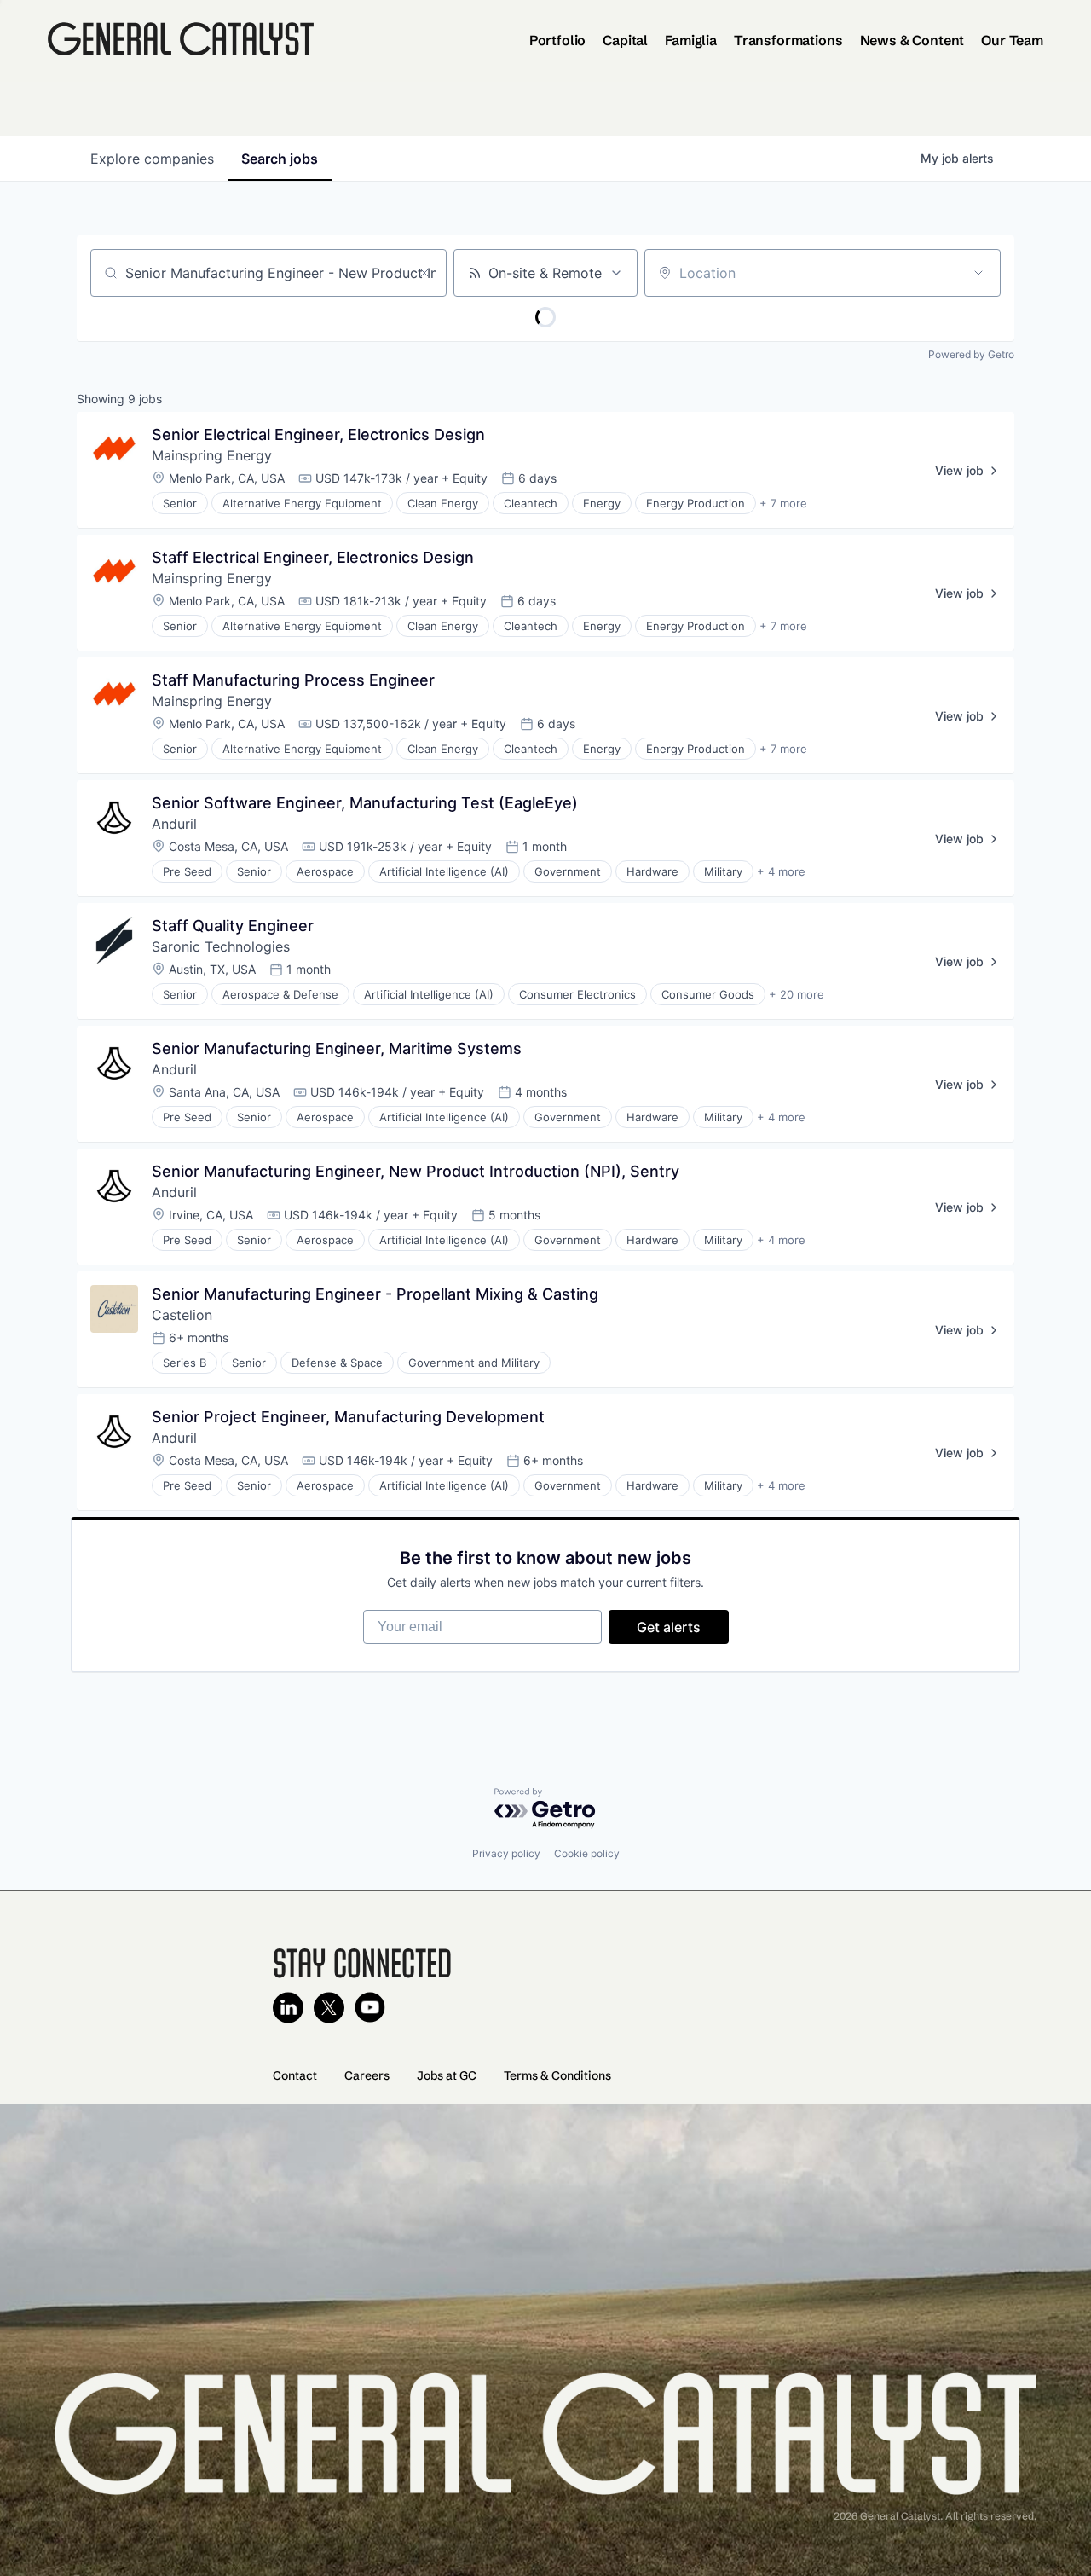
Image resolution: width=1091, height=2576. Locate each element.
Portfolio (558, 40)
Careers (367, 2075)
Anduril (174, 824)
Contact (295, 2075)
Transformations (788, 40)
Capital (625, 40)
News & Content (912, 40)
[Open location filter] (978, 273)
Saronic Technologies (221, 946)
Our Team (1012, 40)
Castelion (182, 1315)
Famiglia (691, 40)
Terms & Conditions (557, 2075)
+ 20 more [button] (797, 994)
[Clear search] (424, 273)
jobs (280, 159)
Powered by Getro (971, 354)
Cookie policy (587, 1853)
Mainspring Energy (212, 455)
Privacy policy (506, 1853)
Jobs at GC (447, 2075)
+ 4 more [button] (781, 871)
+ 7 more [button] (783, 503)
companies (152, 159)
